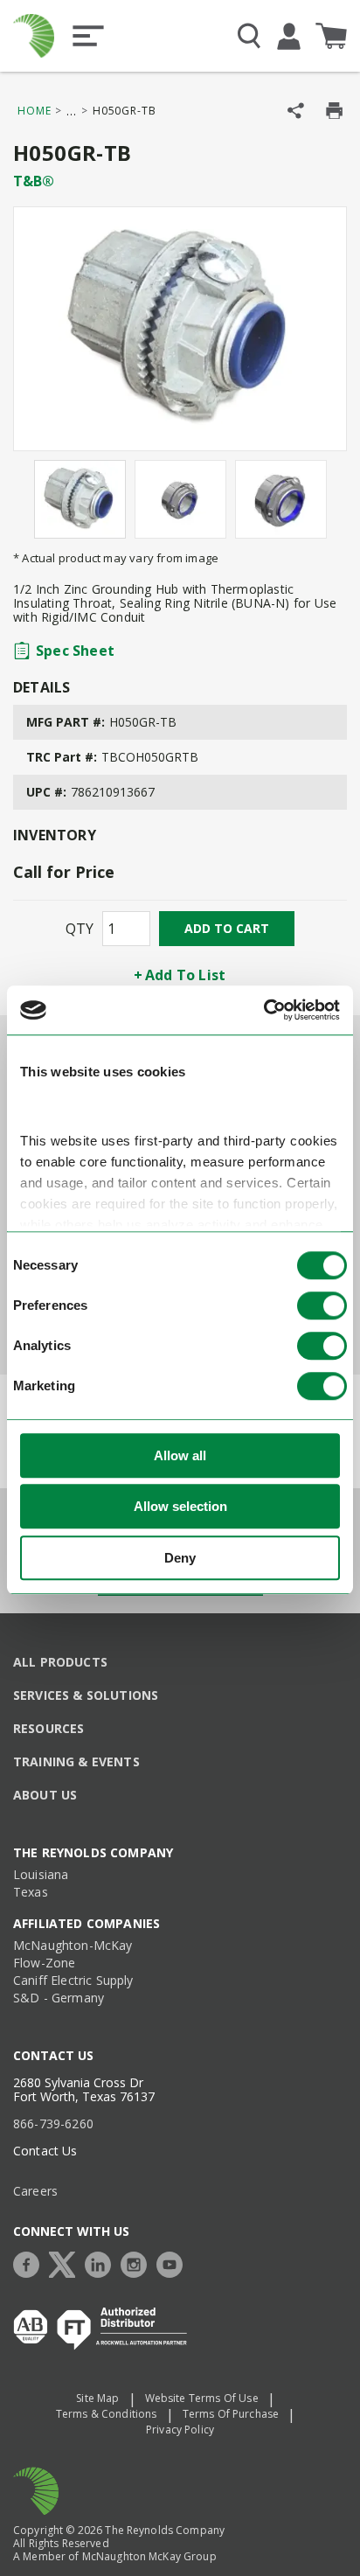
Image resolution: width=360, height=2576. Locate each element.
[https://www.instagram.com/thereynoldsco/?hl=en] (138, 2263)
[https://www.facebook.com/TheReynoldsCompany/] (31, 2263)
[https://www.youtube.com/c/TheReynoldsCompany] (174, 2263)
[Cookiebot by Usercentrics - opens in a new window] (263, 1010)
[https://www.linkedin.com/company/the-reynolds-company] (102, 2263)
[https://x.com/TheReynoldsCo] (66, 2263)
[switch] (322, 1305)
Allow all (180, 1455)
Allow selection (180, 1506)
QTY (80, 929)
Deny (180, 1558)
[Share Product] (296, 111)
